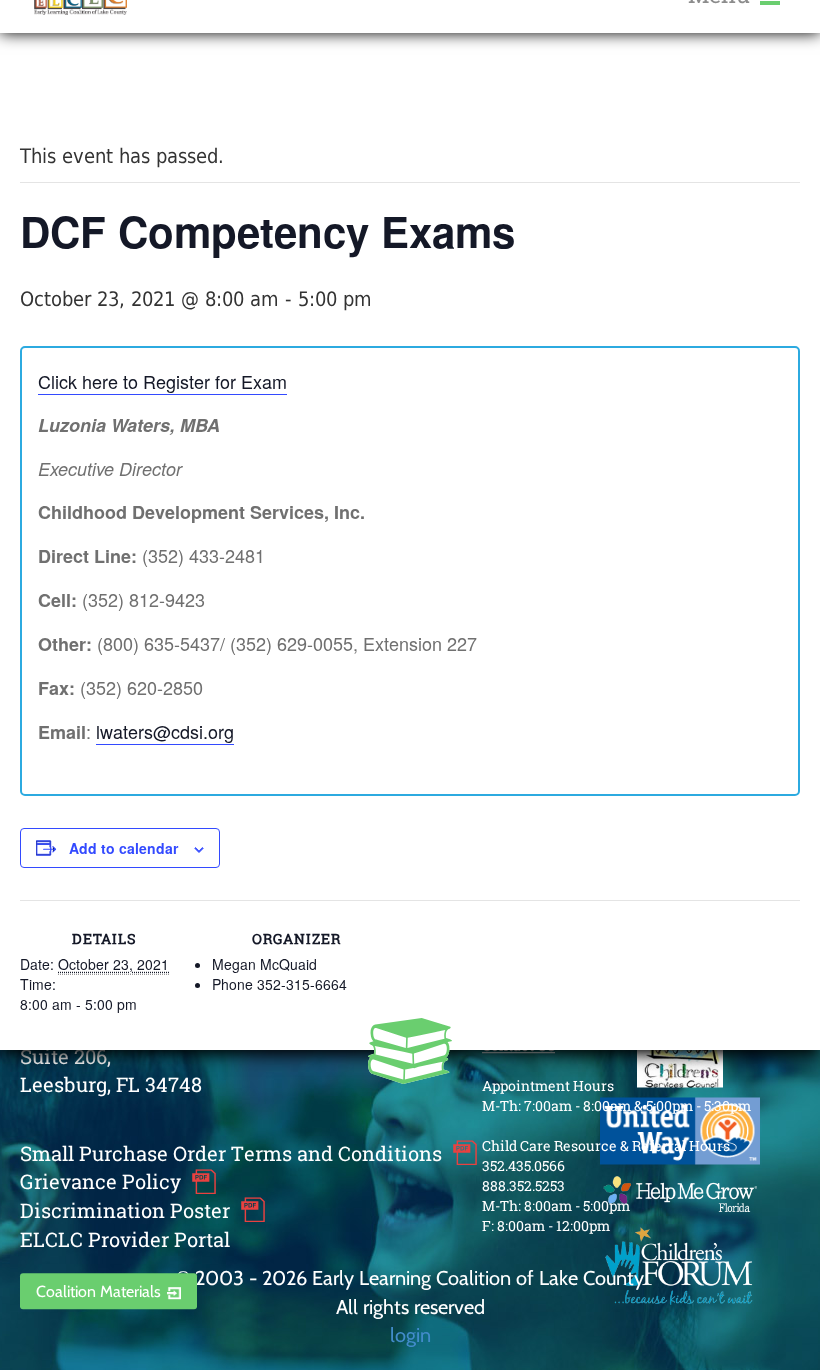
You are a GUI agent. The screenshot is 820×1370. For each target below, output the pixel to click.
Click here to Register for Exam (162, 381)
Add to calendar (123, 848)
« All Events (65, 88)
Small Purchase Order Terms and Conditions (231, 1153)
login (410, 1334)
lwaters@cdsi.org (165, 731)
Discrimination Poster (125, 1210)
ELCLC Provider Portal (125, 1239)
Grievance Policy (100, 1182)
